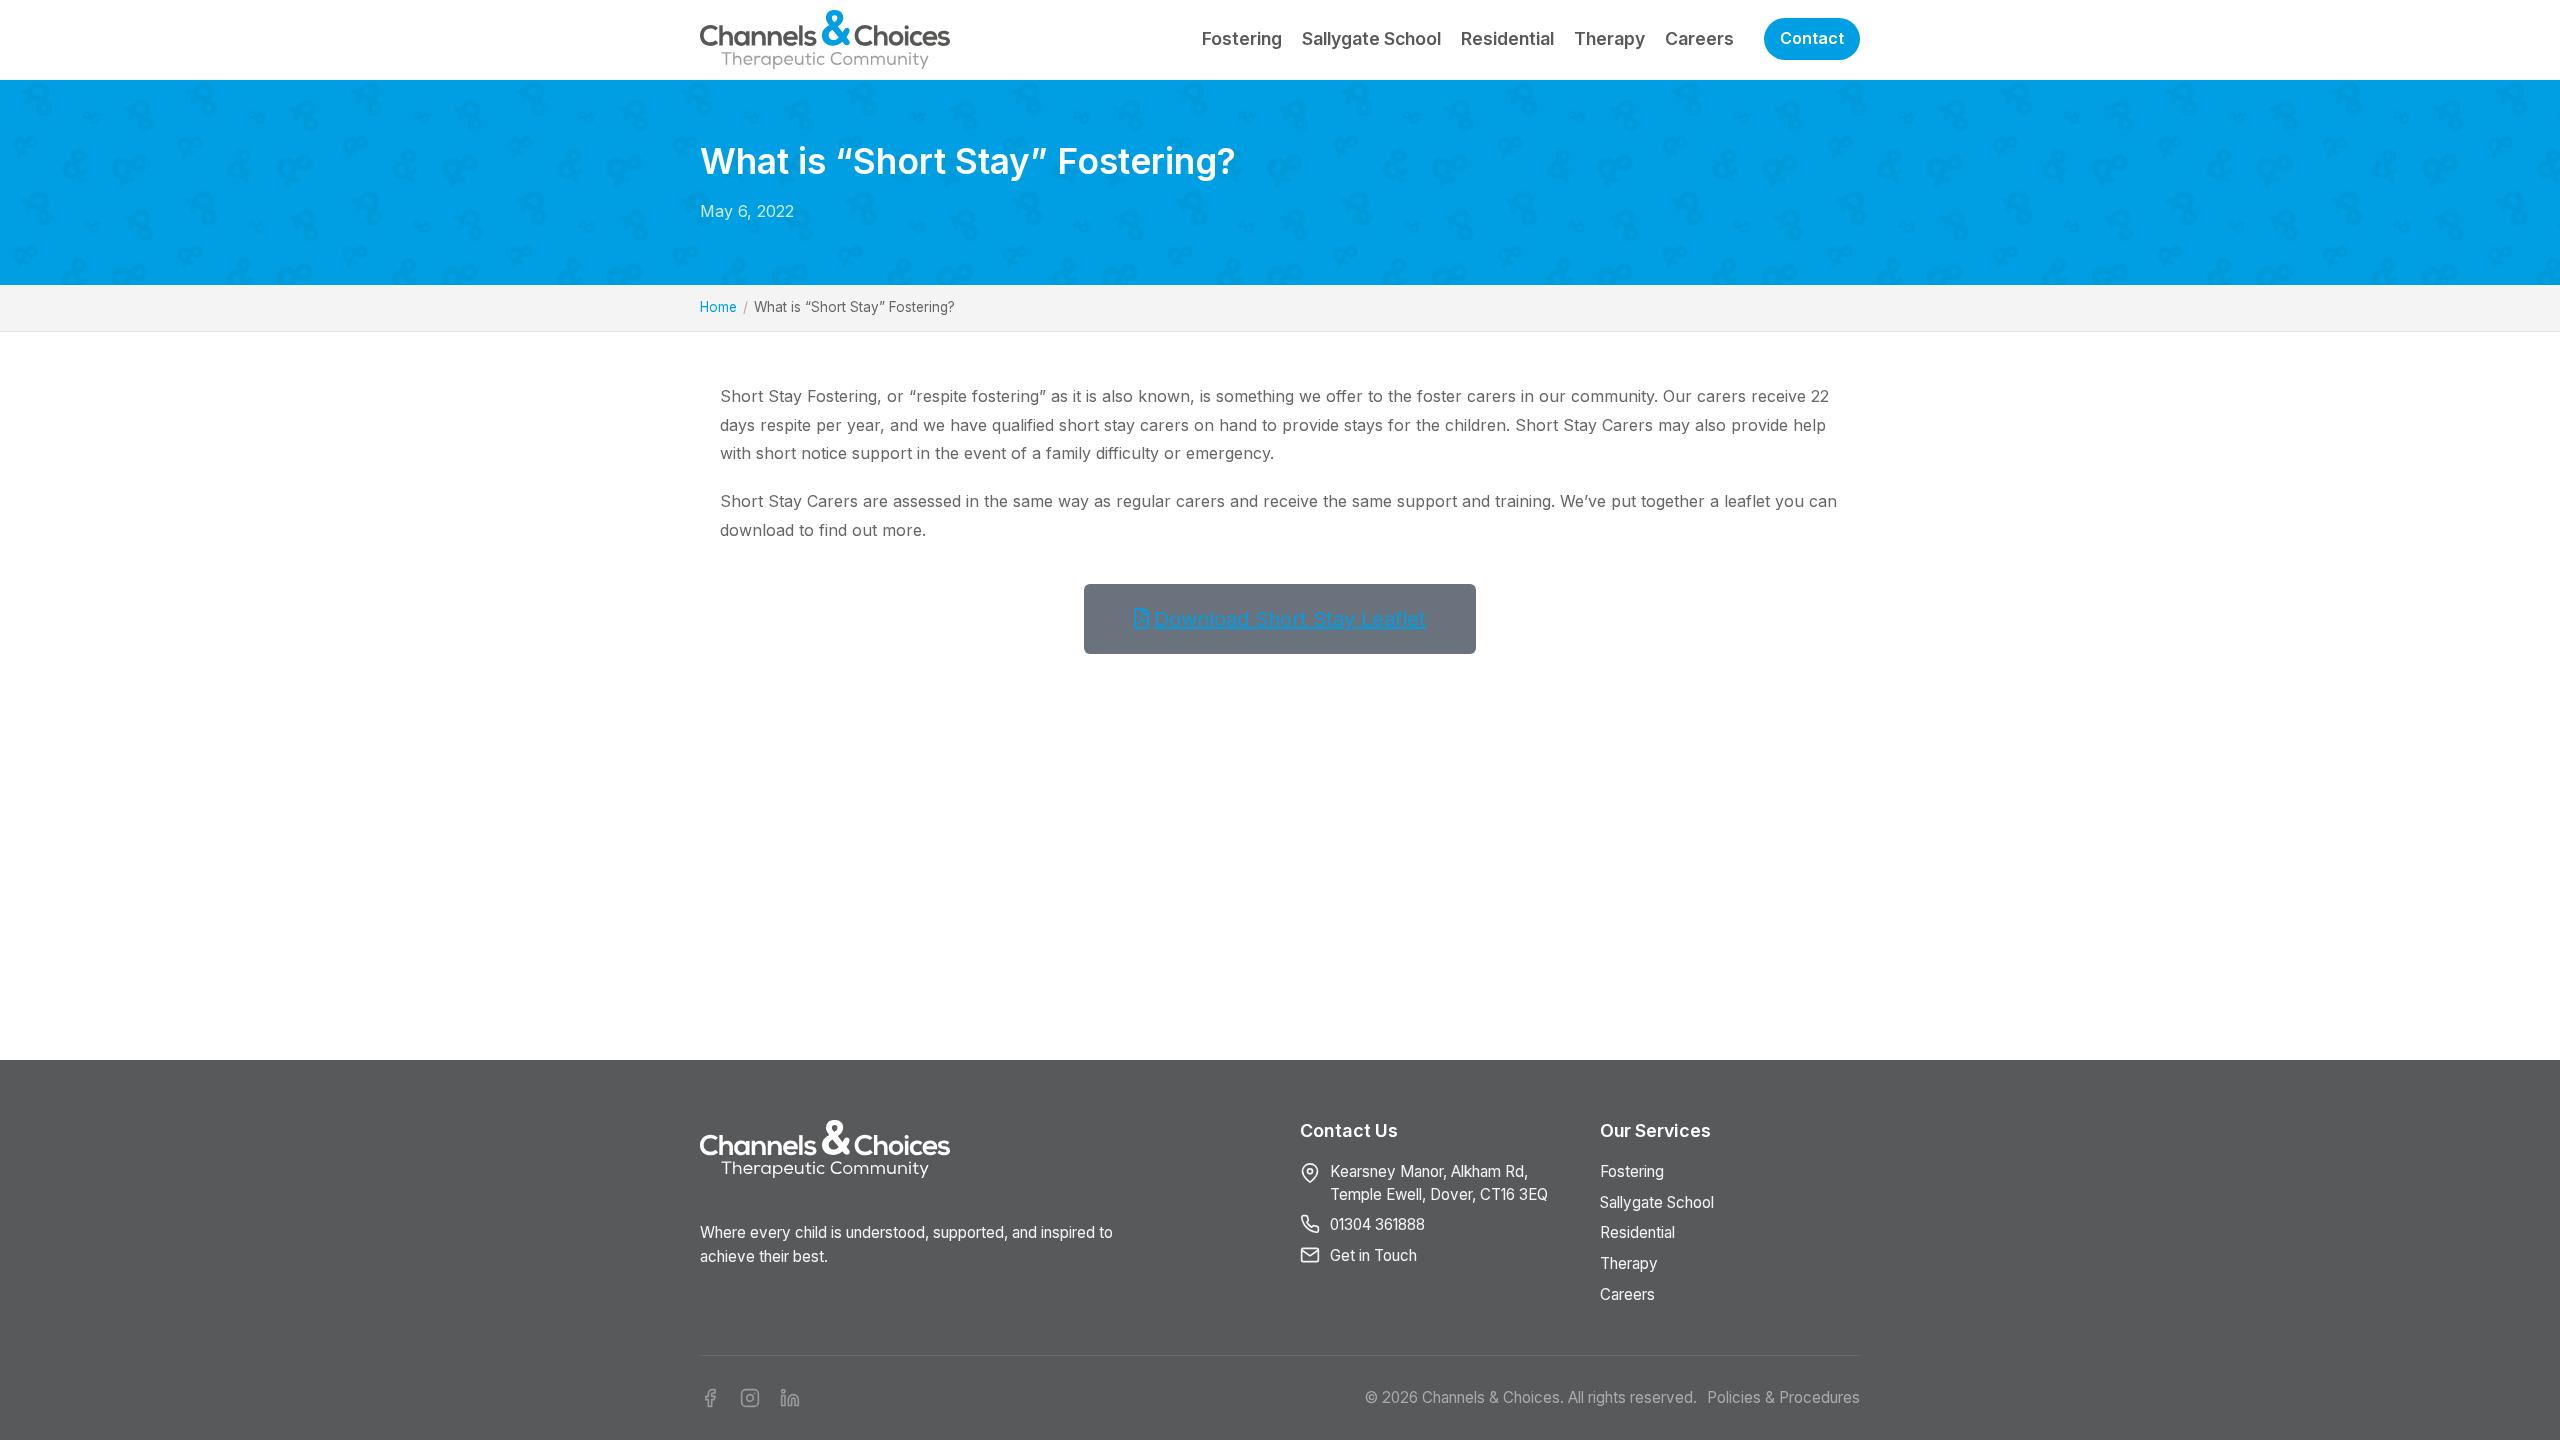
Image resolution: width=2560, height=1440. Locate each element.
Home (718, 307)
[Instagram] (750, 1398)
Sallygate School (1371, 38)
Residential (1507, 38)
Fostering (1242, 38)
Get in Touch (1373, 1255)
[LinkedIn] (790, 1398)
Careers (1699, 38)
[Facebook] (710, 1398)
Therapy (1609, 38)
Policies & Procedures (1783, 1397)
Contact (1812, 38)
